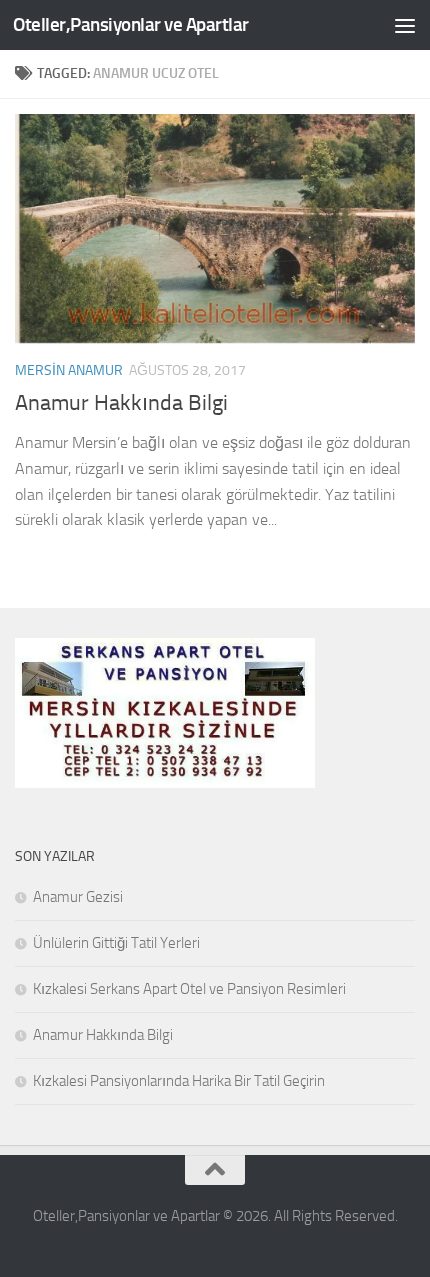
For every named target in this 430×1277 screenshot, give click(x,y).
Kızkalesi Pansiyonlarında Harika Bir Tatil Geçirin (179, 1081)
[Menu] (405, 25)
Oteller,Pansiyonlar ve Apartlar (131, 24)
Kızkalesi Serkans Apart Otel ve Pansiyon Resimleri (189, 989)
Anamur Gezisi (78, 897)
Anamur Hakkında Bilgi (121, 403)
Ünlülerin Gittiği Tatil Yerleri (116, 943)
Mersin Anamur (69, 370)
